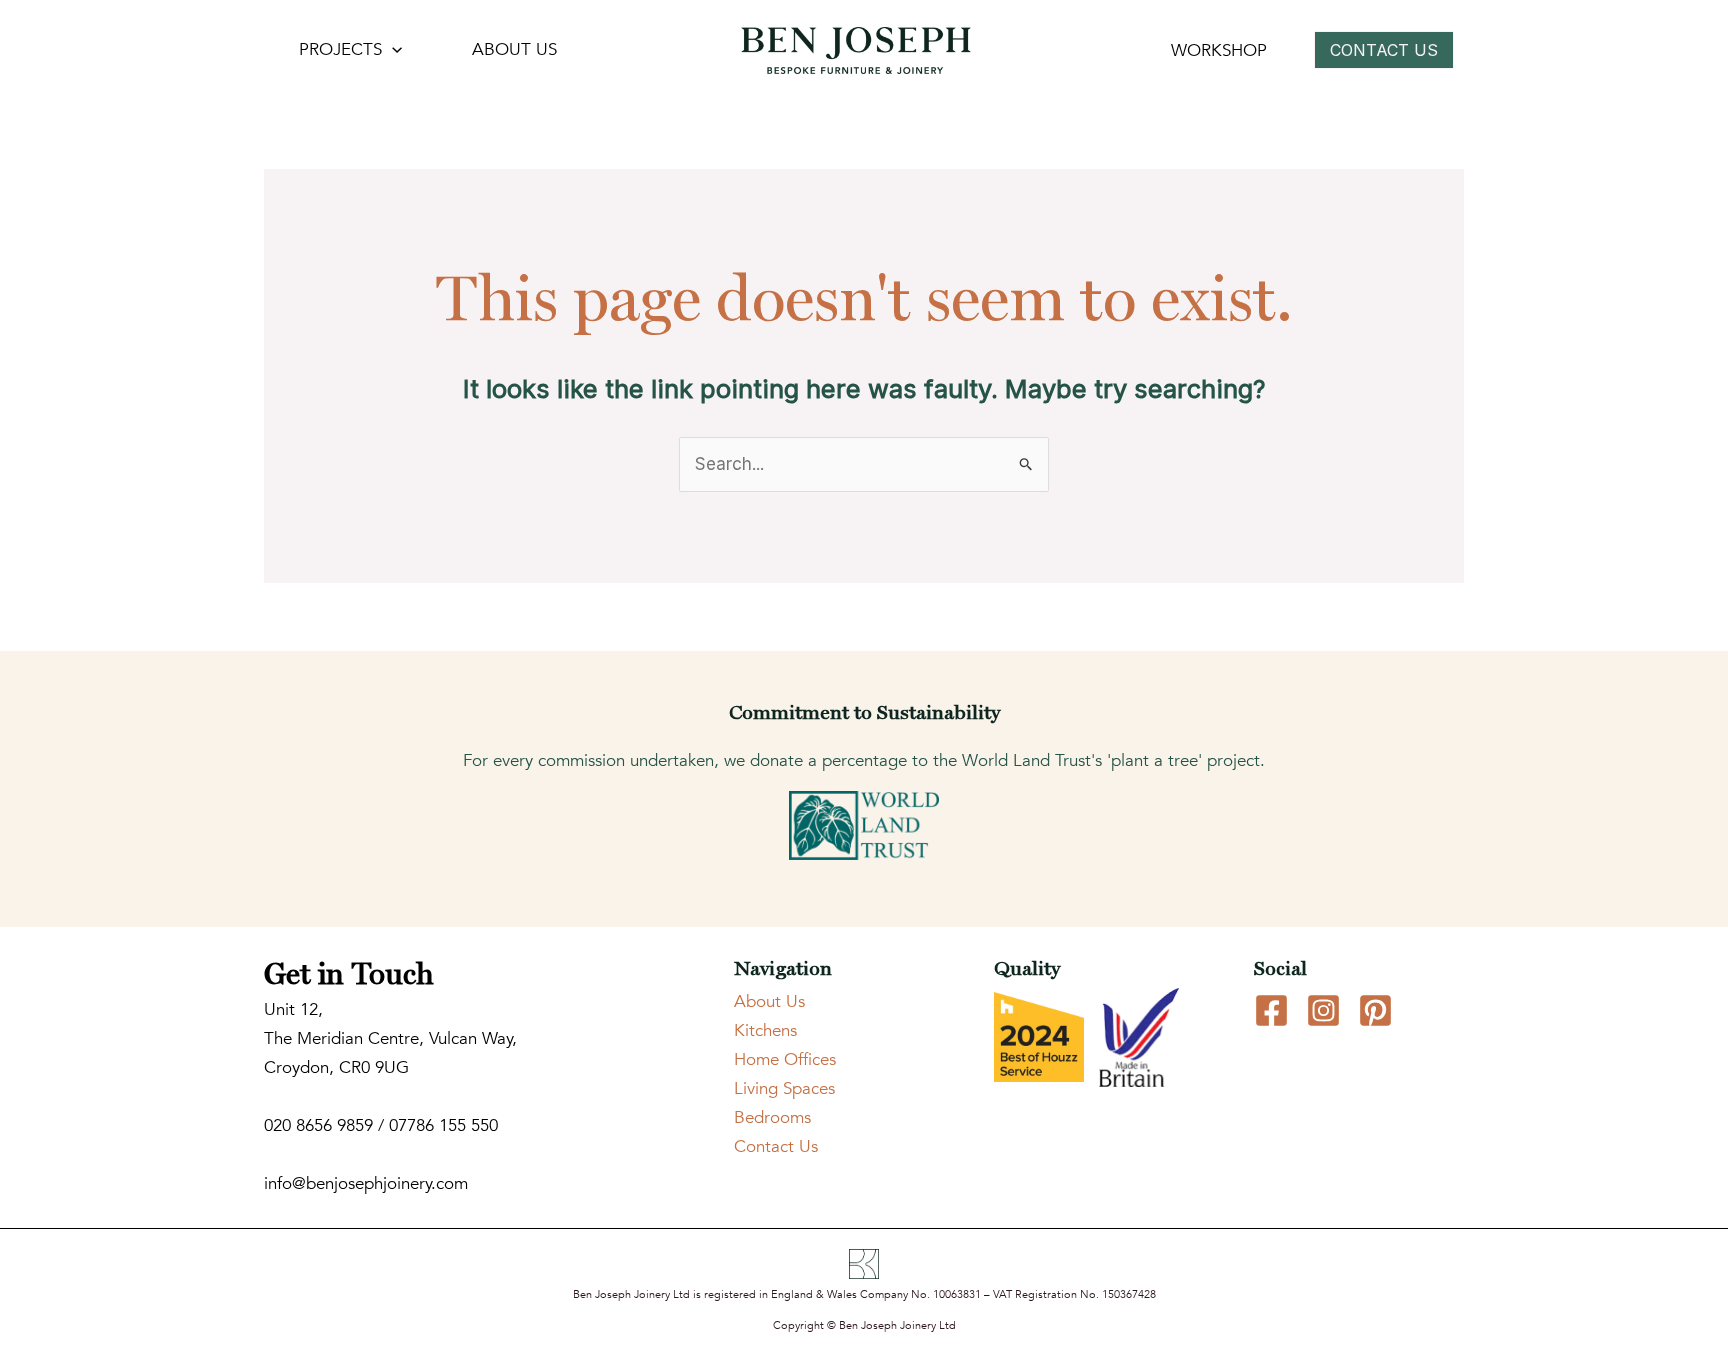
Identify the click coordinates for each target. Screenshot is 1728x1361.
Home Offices (785, 1059)
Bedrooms (772, 1117)
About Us (769, 1001)
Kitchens (765, 1030)
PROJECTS (340, 49)
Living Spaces (784, 1088)
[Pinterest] (1375, 1010)
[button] (1389, 50)
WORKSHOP (1219, 50)
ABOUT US (514, 49)
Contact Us (776, 1146)
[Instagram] (1323, 1010)
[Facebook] (1271, 1010)
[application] (392, 50)
